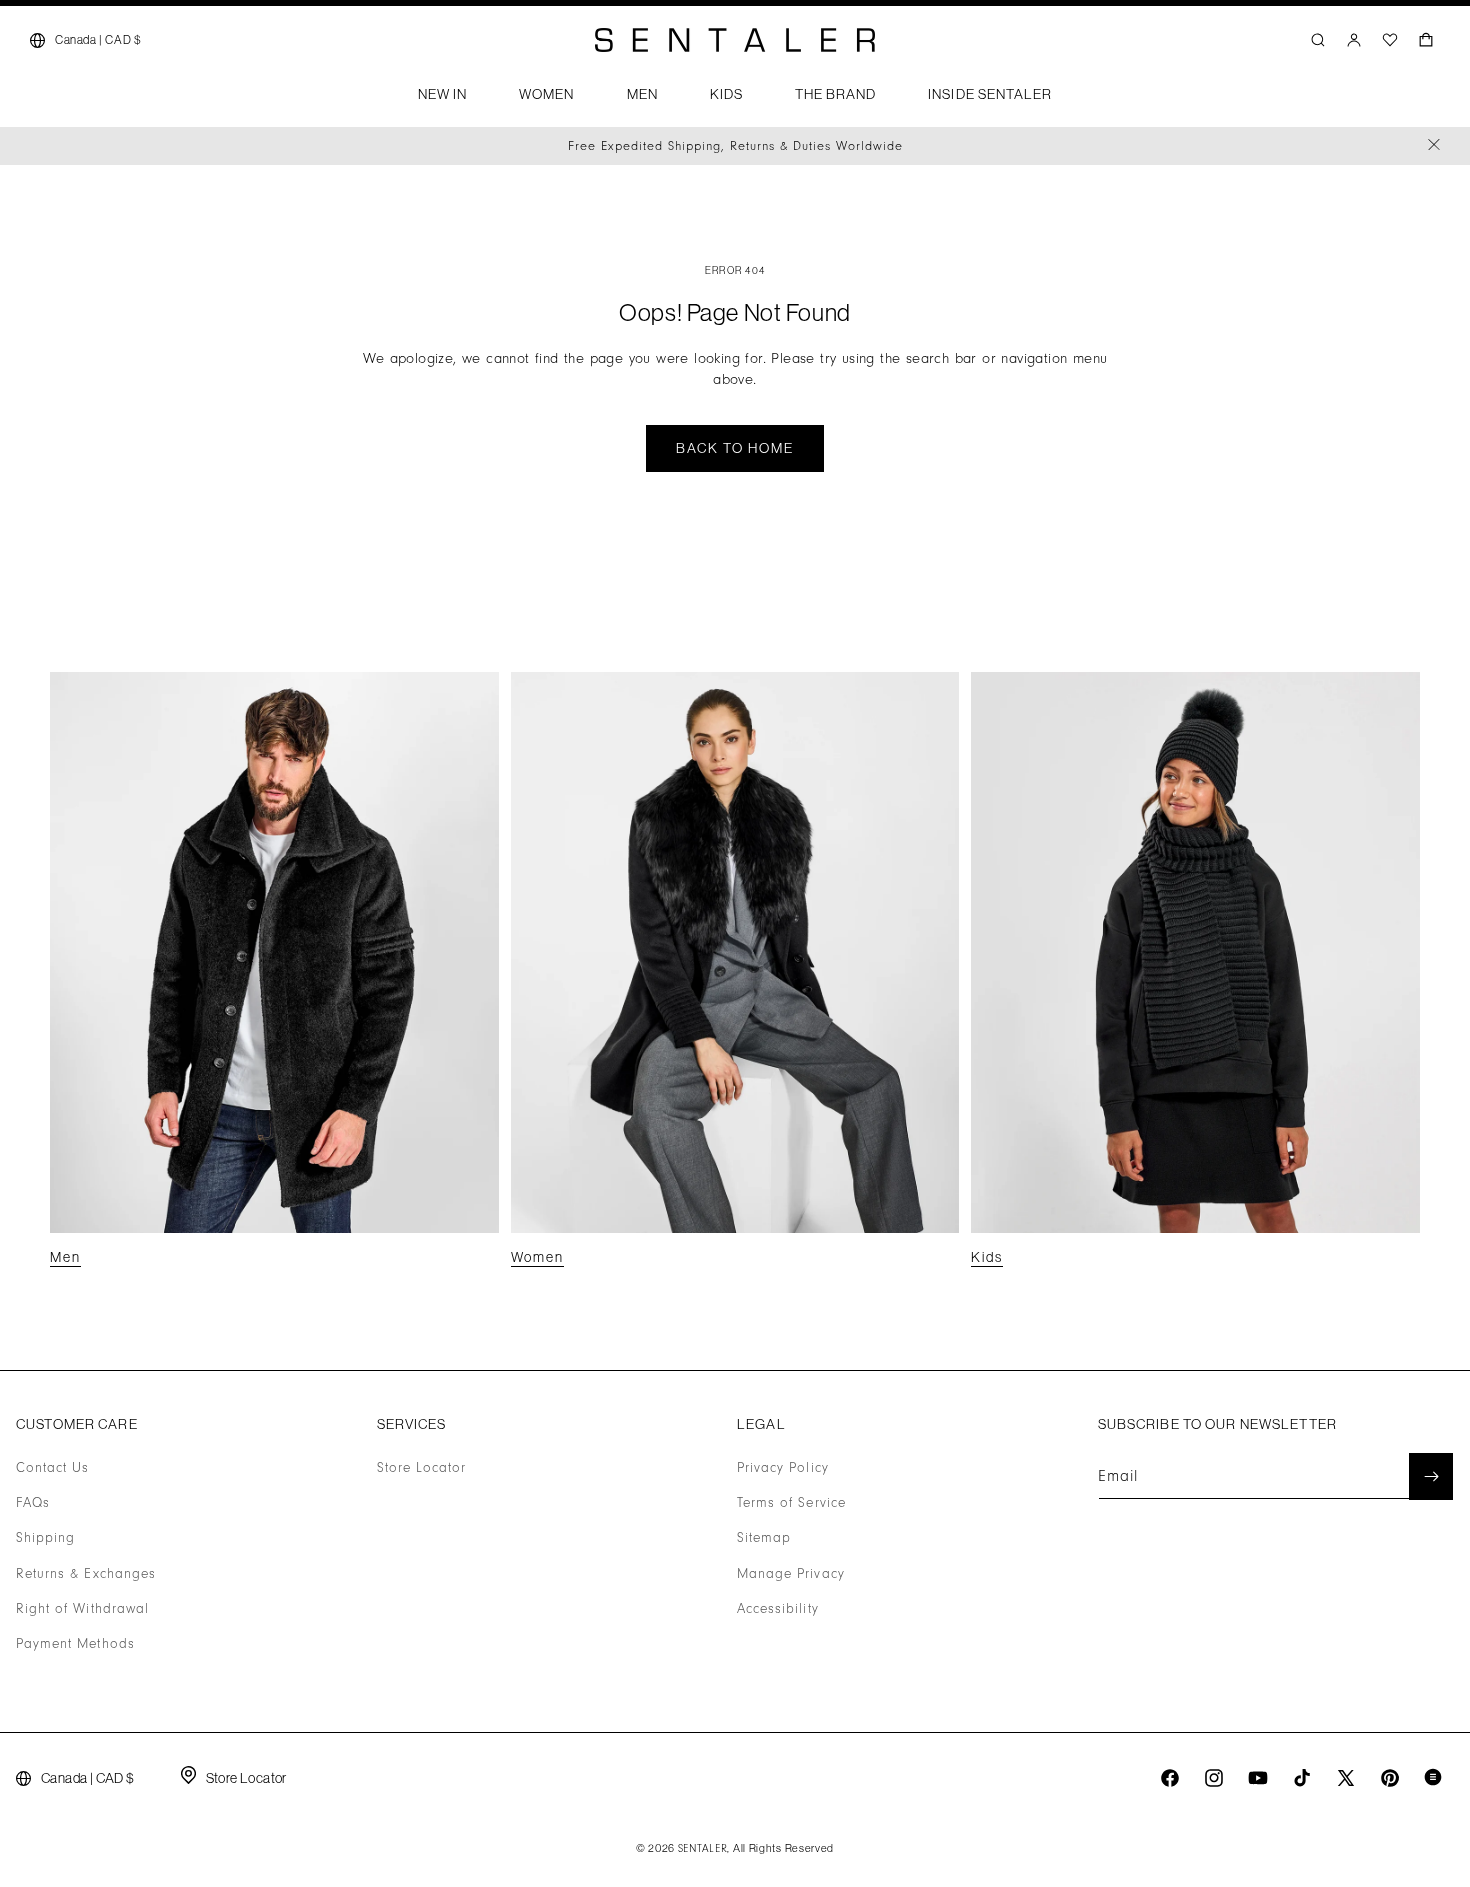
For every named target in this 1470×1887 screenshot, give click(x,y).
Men (65, 1257)
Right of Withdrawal (82, 1609)
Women (537, 1257)
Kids (987, 1257)
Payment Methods (75, 1644)
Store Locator (422, 1468)
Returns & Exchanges (86, 1574)
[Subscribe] (1431, 1476)
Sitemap (764, 1539)
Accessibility (778, 1609)
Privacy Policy (783, 1468)
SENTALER (703, 1849)
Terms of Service (791, 1503)
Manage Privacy (791, 1574)
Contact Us (53, 1468)
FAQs (33, 1503)
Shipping (45, 1539)
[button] (442, 100)
